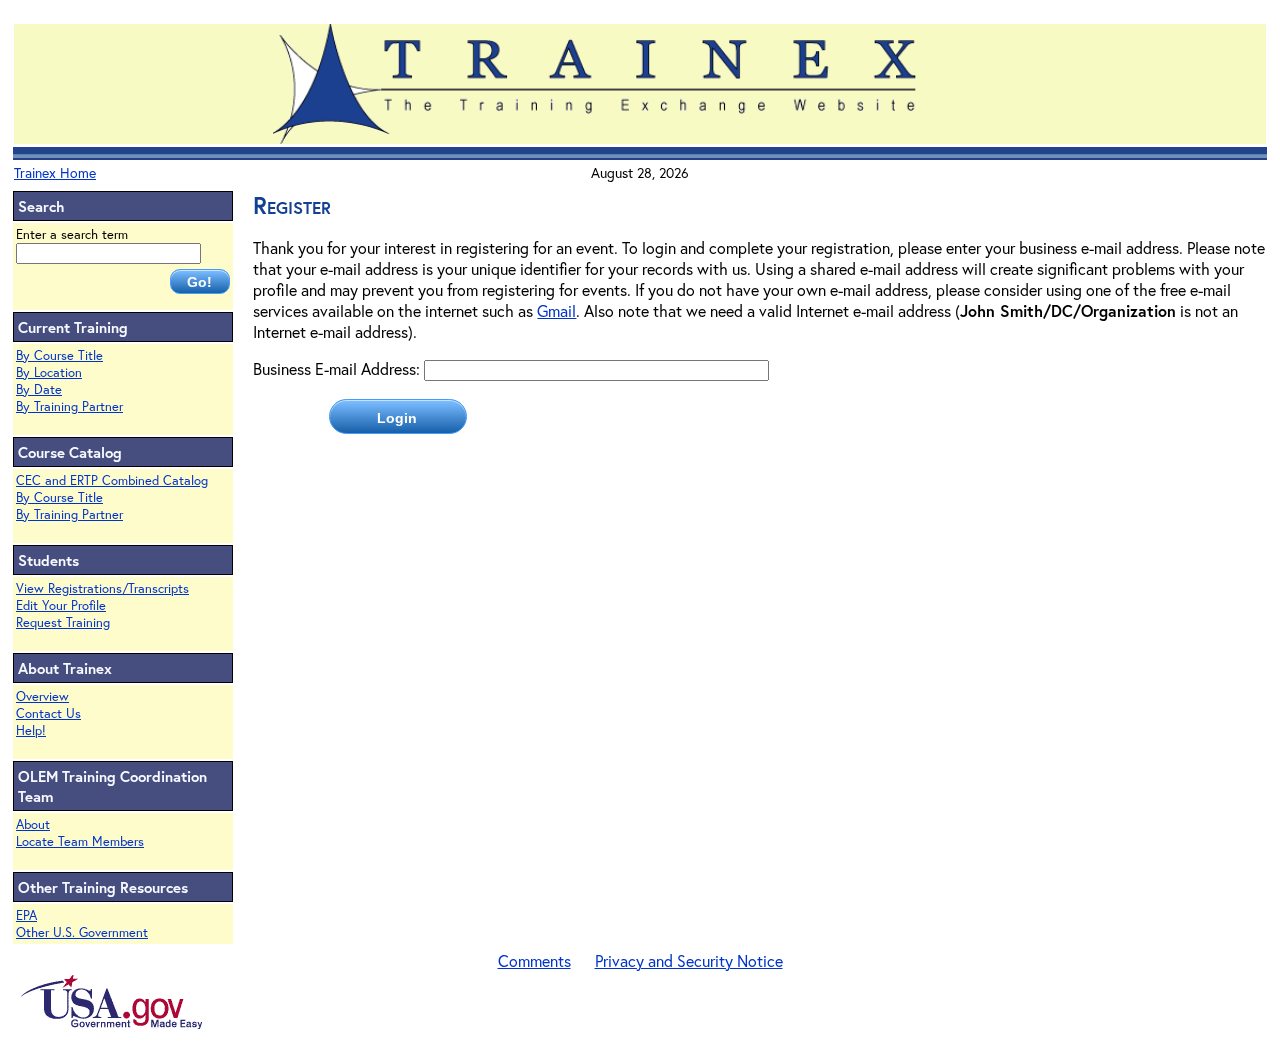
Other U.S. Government (82, 932)
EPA (26, 915)
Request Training (63, 622)
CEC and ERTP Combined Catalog (112, 480)
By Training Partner (69, 406)
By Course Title (59, 355)
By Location (49, 372)
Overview (42, 696)
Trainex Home (55, 172)
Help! (31, 730)
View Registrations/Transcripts (102, 588)
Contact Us (48, 713)
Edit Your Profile (61, 605)
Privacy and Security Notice (689, 960)
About (33, 824)
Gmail (556, 310)
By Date (39, 389)
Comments (534, 960)
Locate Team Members (80, 841)
